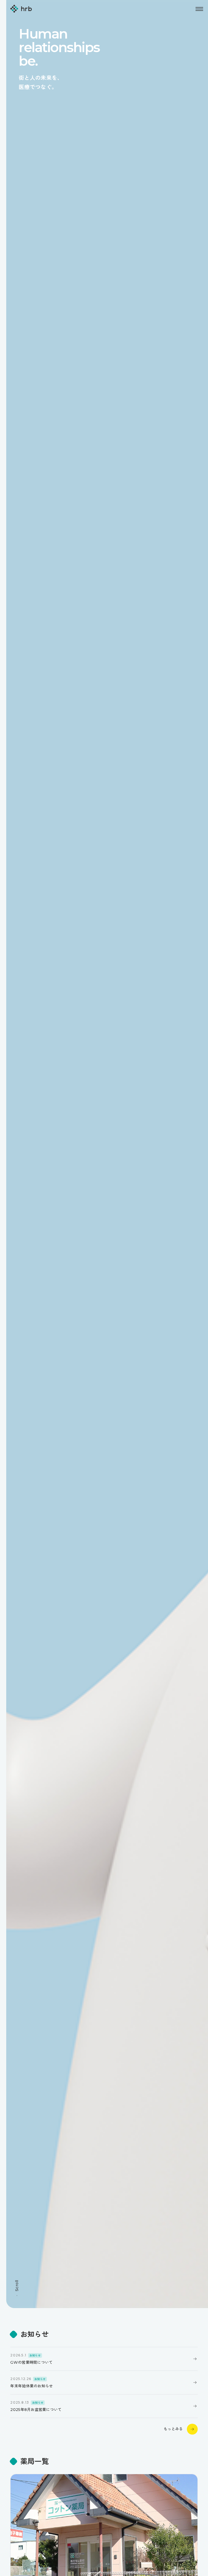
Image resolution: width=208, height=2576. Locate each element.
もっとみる (173, 2429)
